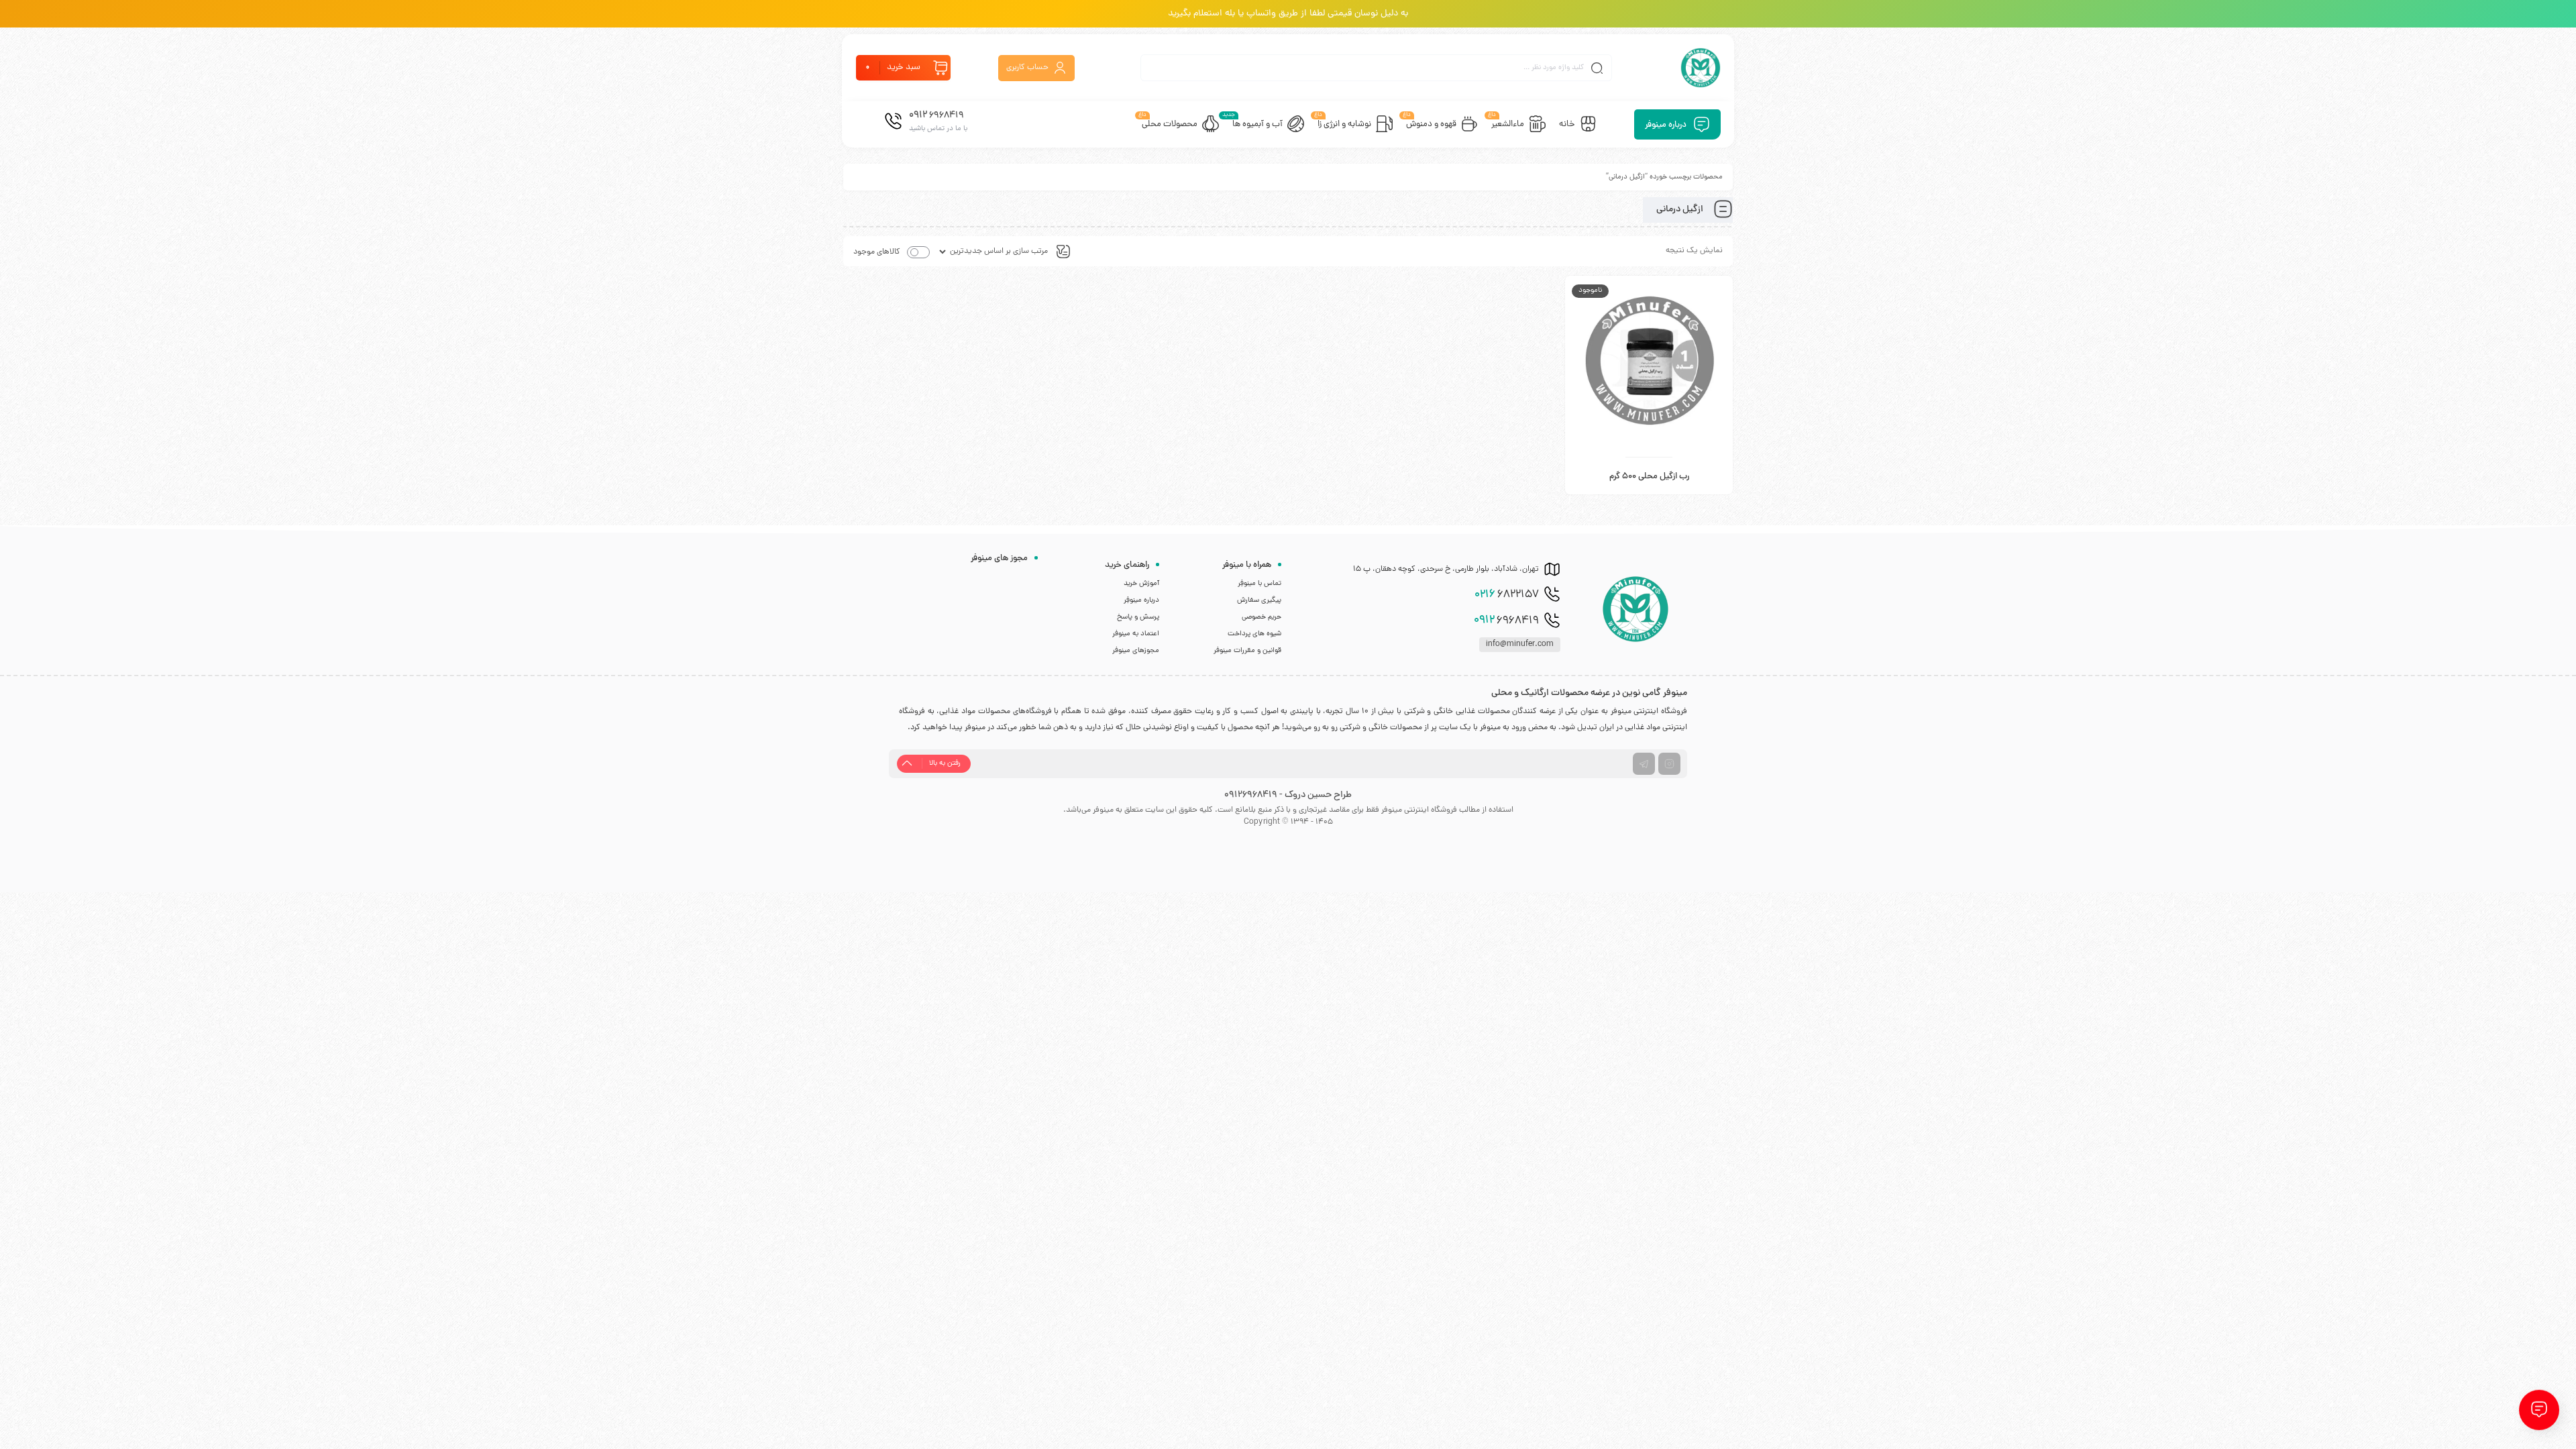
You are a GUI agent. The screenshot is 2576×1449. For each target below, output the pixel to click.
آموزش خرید (1141, 584)
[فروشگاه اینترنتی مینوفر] (1701, 68)
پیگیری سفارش (1259, 600)
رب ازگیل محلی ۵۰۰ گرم (1649, 477)
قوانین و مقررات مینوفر (1247, 651)
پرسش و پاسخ (1138, 617)
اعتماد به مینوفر (1136, 634)
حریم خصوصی (1262, 617)
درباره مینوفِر (1141, 600)
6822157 (1507, 595)
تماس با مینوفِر (1259, 584)
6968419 (1506, 621)
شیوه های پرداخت (1254, 634)
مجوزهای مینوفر (1136, 651)
